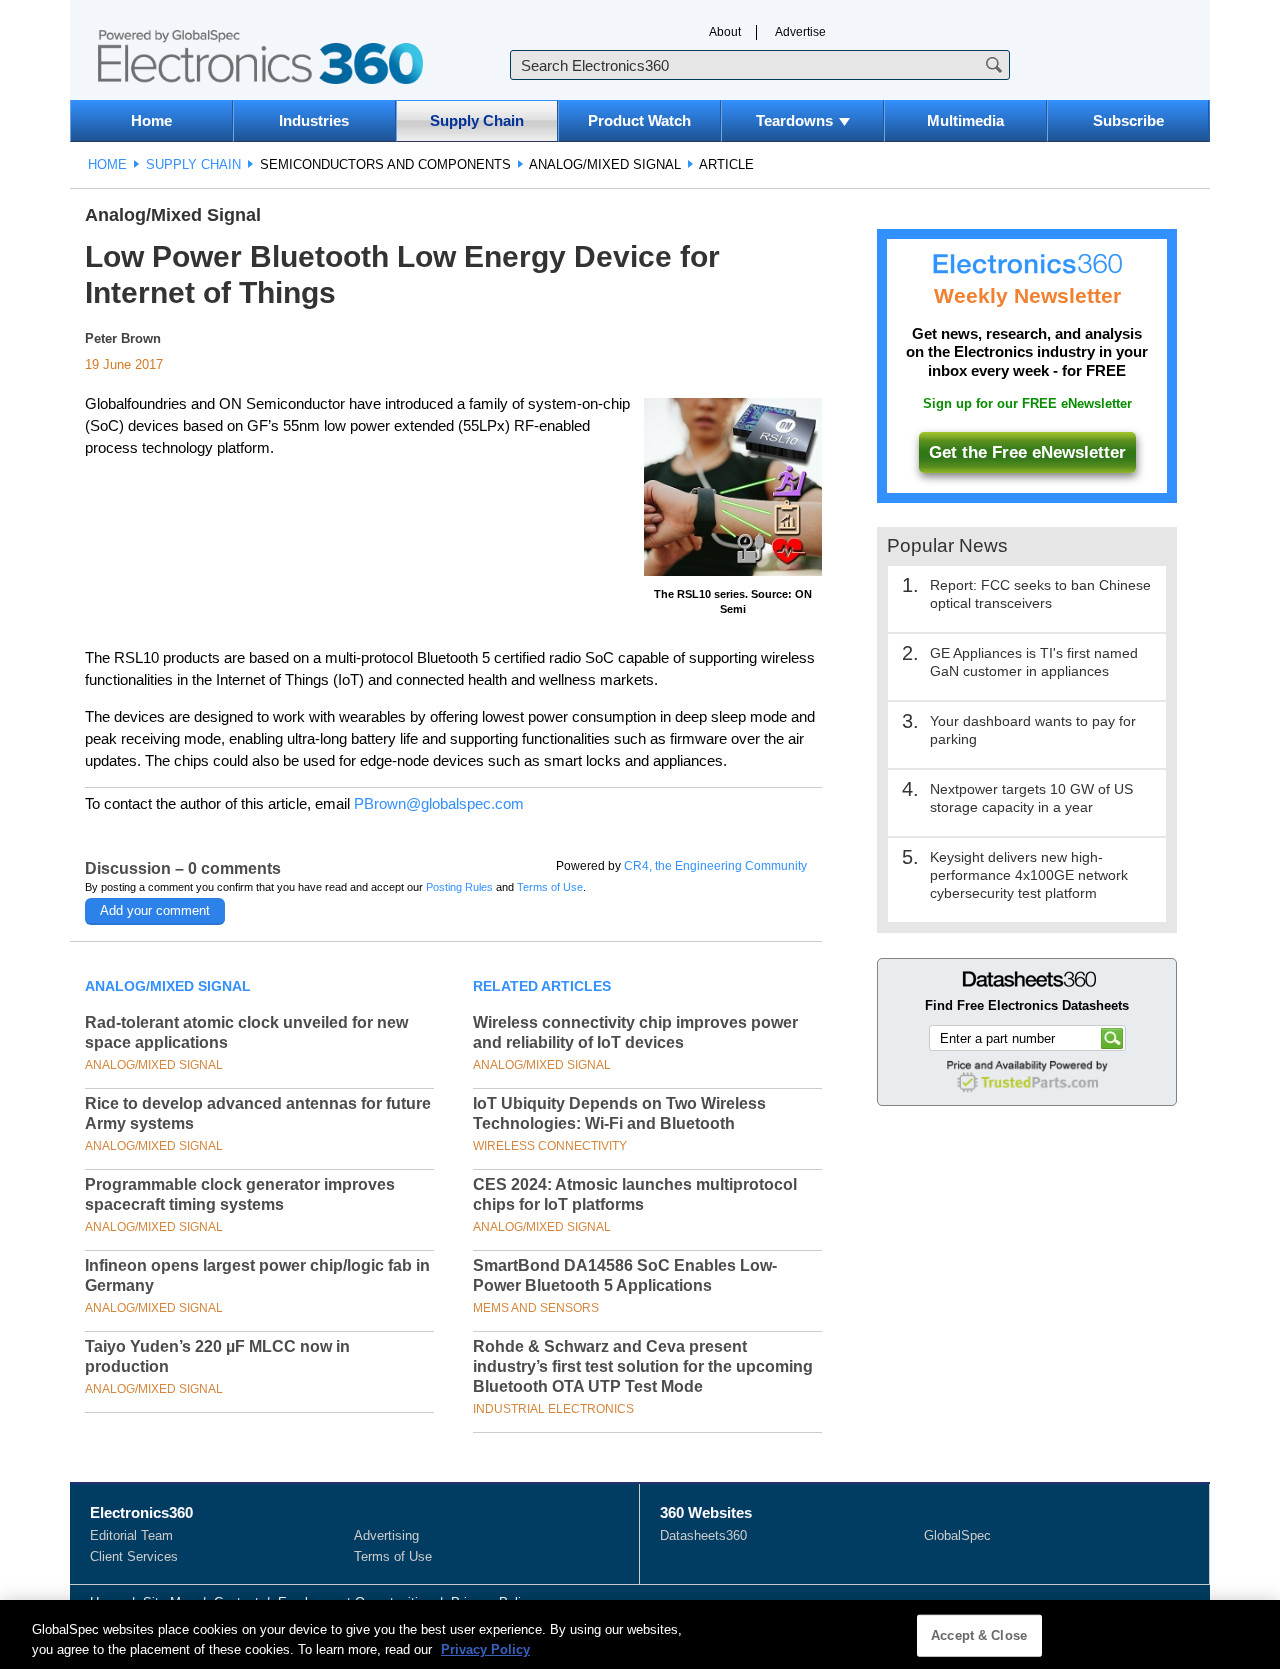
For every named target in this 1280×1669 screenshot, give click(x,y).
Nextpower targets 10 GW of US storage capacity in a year (1031, 798)
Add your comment (155, 910)
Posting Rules (459, 887)
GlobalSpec (957, 1535)
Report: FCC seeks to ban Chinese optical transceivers (1040, 594)
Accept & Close (979, 1635)
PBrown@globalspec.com (439, 803)
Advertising (386, 1535)
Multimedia (965, 120)
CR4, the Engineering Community (715, 866)
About (725, 32)
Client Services (134, 1556)
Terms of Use (550, 887)
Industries (314, 120)
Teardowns (794, 120)
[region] (640, 1634)
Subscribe (1128, 120)
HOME (107, 164)
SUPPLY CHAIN (193, 164)
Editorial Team (131, 1535)
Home (151, 120)
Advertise (800, 32)
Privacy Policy (485, 1648)
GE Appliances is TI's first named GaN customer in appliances (1034, 662)
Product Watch (639, 120)
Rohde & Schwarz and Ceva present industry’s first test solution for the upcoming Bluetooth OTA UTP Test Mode (643, 1366)
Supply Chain (477, 120)
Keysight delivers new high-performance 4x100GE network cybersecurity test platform (1029, 875)
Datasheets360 (703, 1535)
